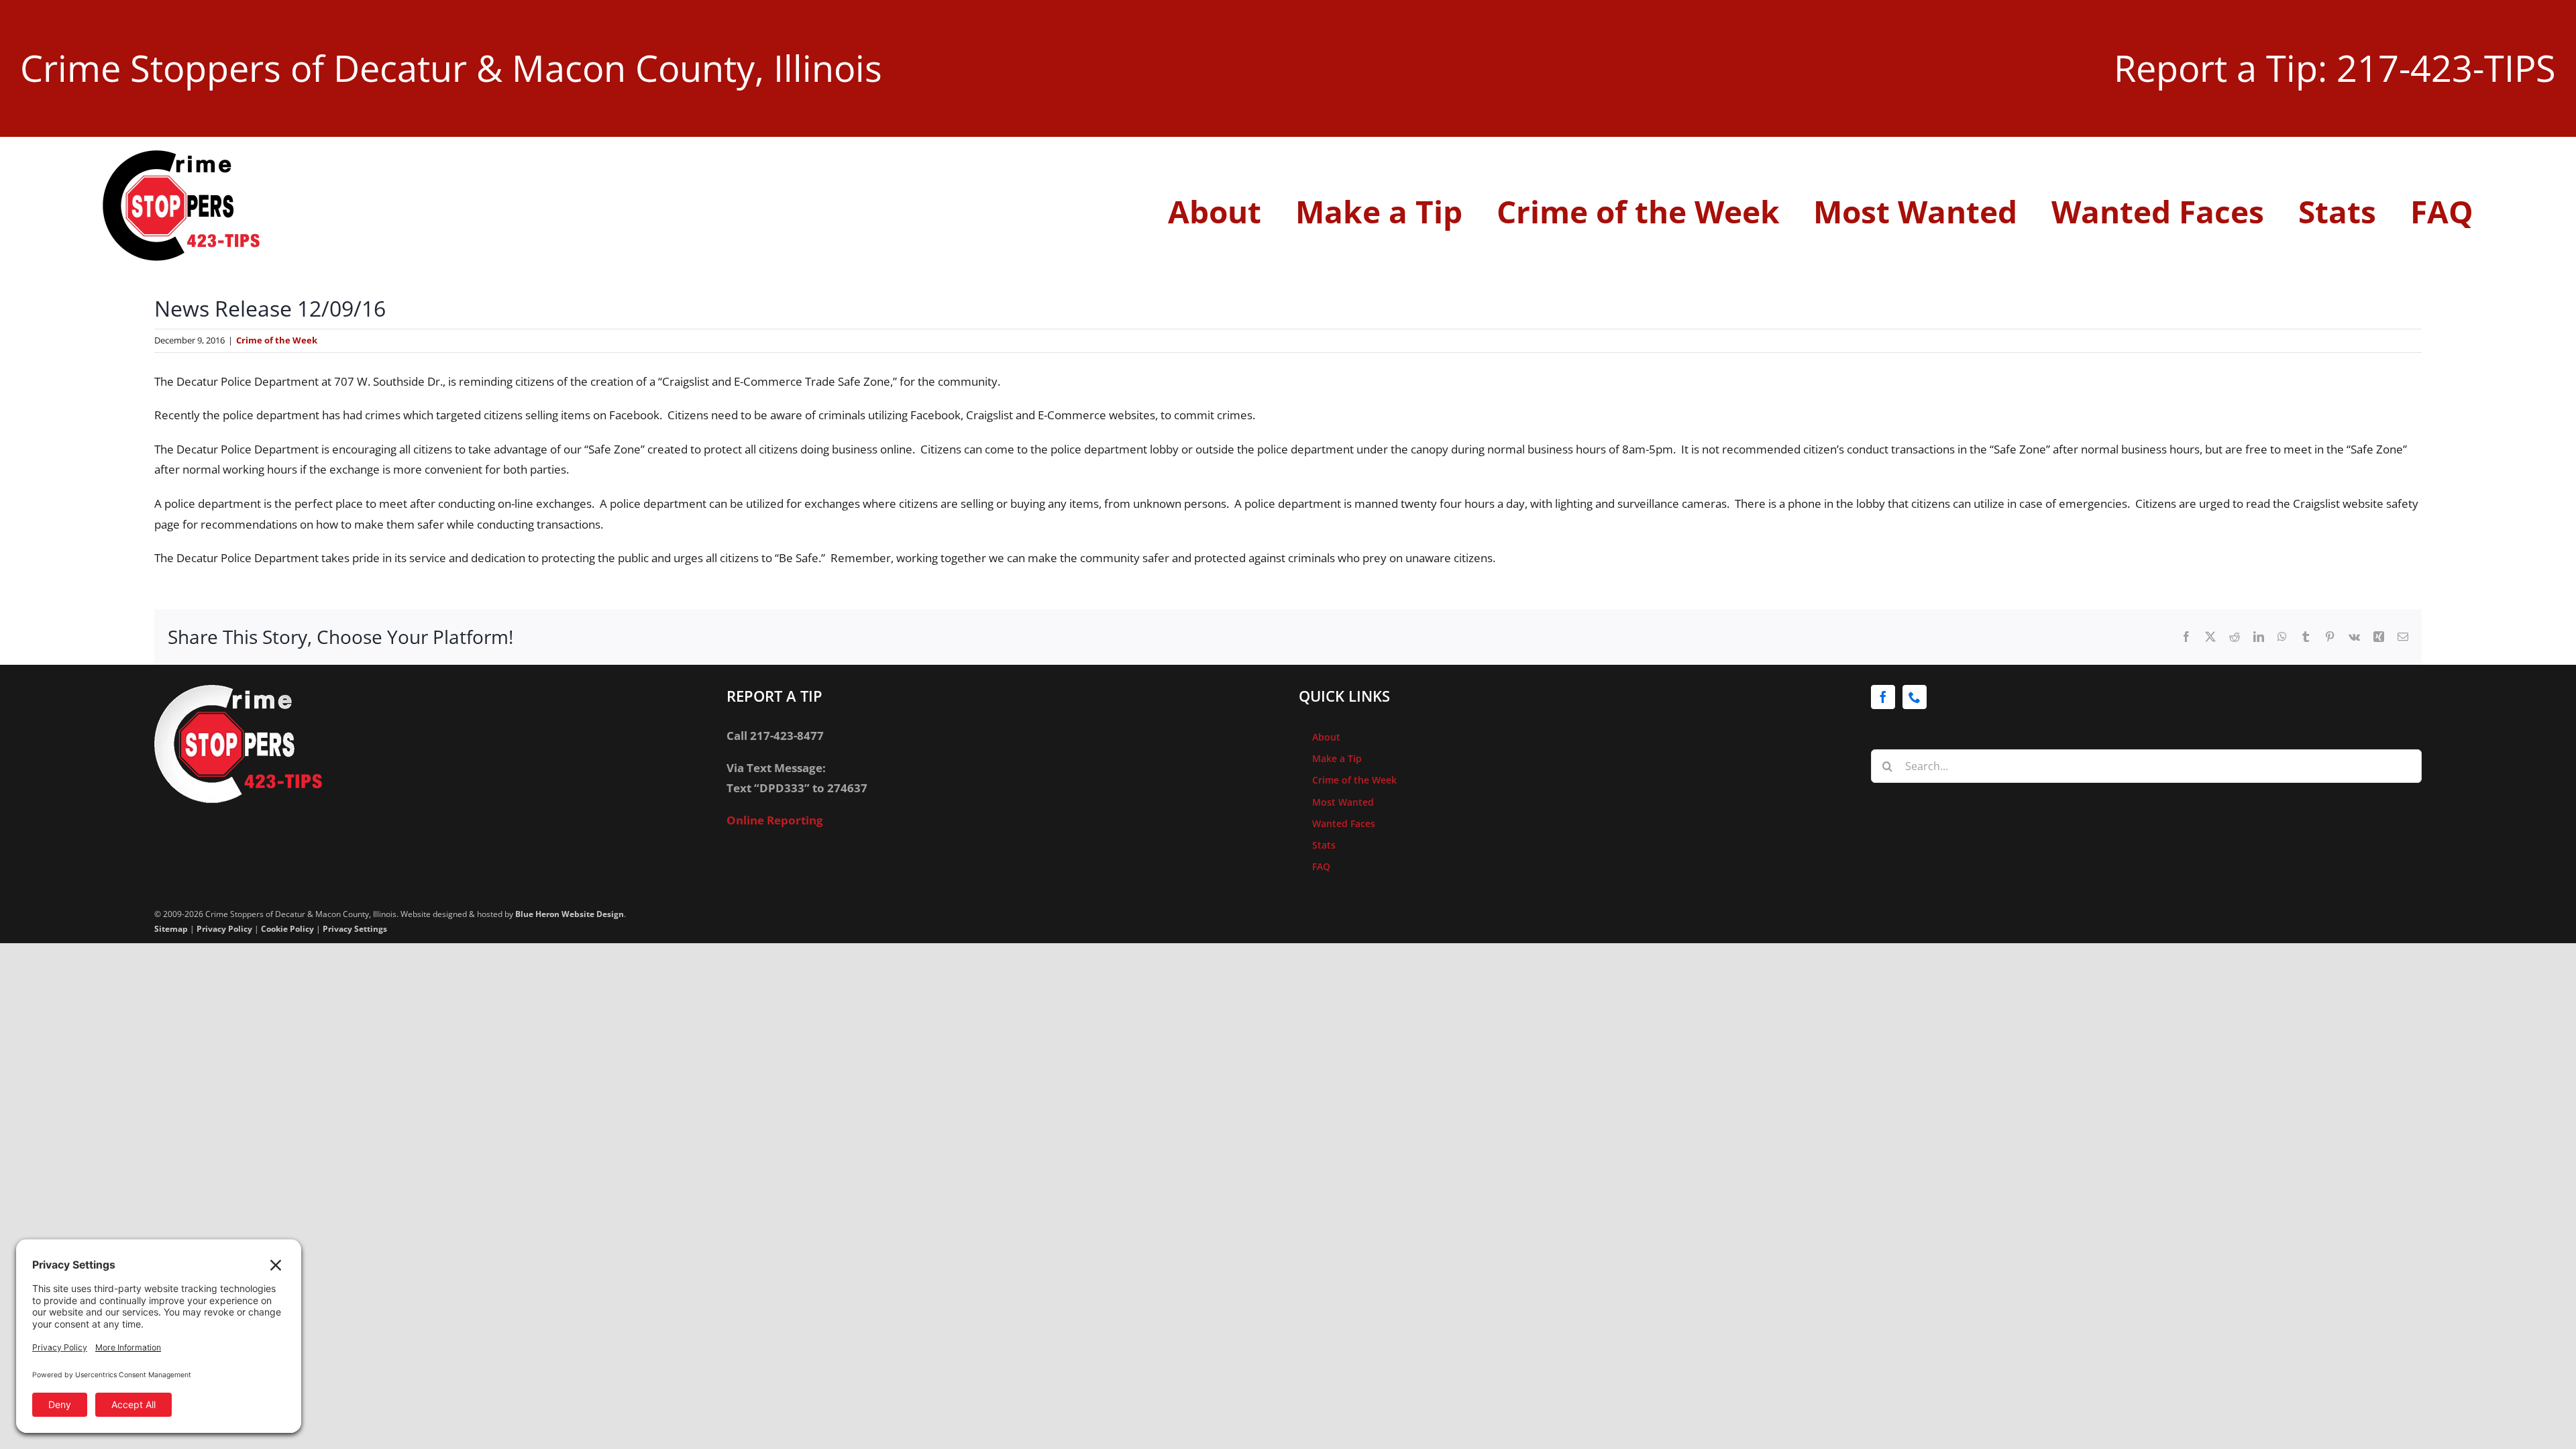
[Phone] (1915, 697)
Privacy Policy (224, 929)
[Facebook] (1883, 697)
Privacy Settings (355, 929)
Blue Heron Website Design (570, 914)
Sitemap (171, 929)
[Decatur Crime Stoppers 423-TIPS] (181, 156)
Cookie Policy (287, 929)
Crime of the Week (277, 340)
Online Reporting (775, 820)
